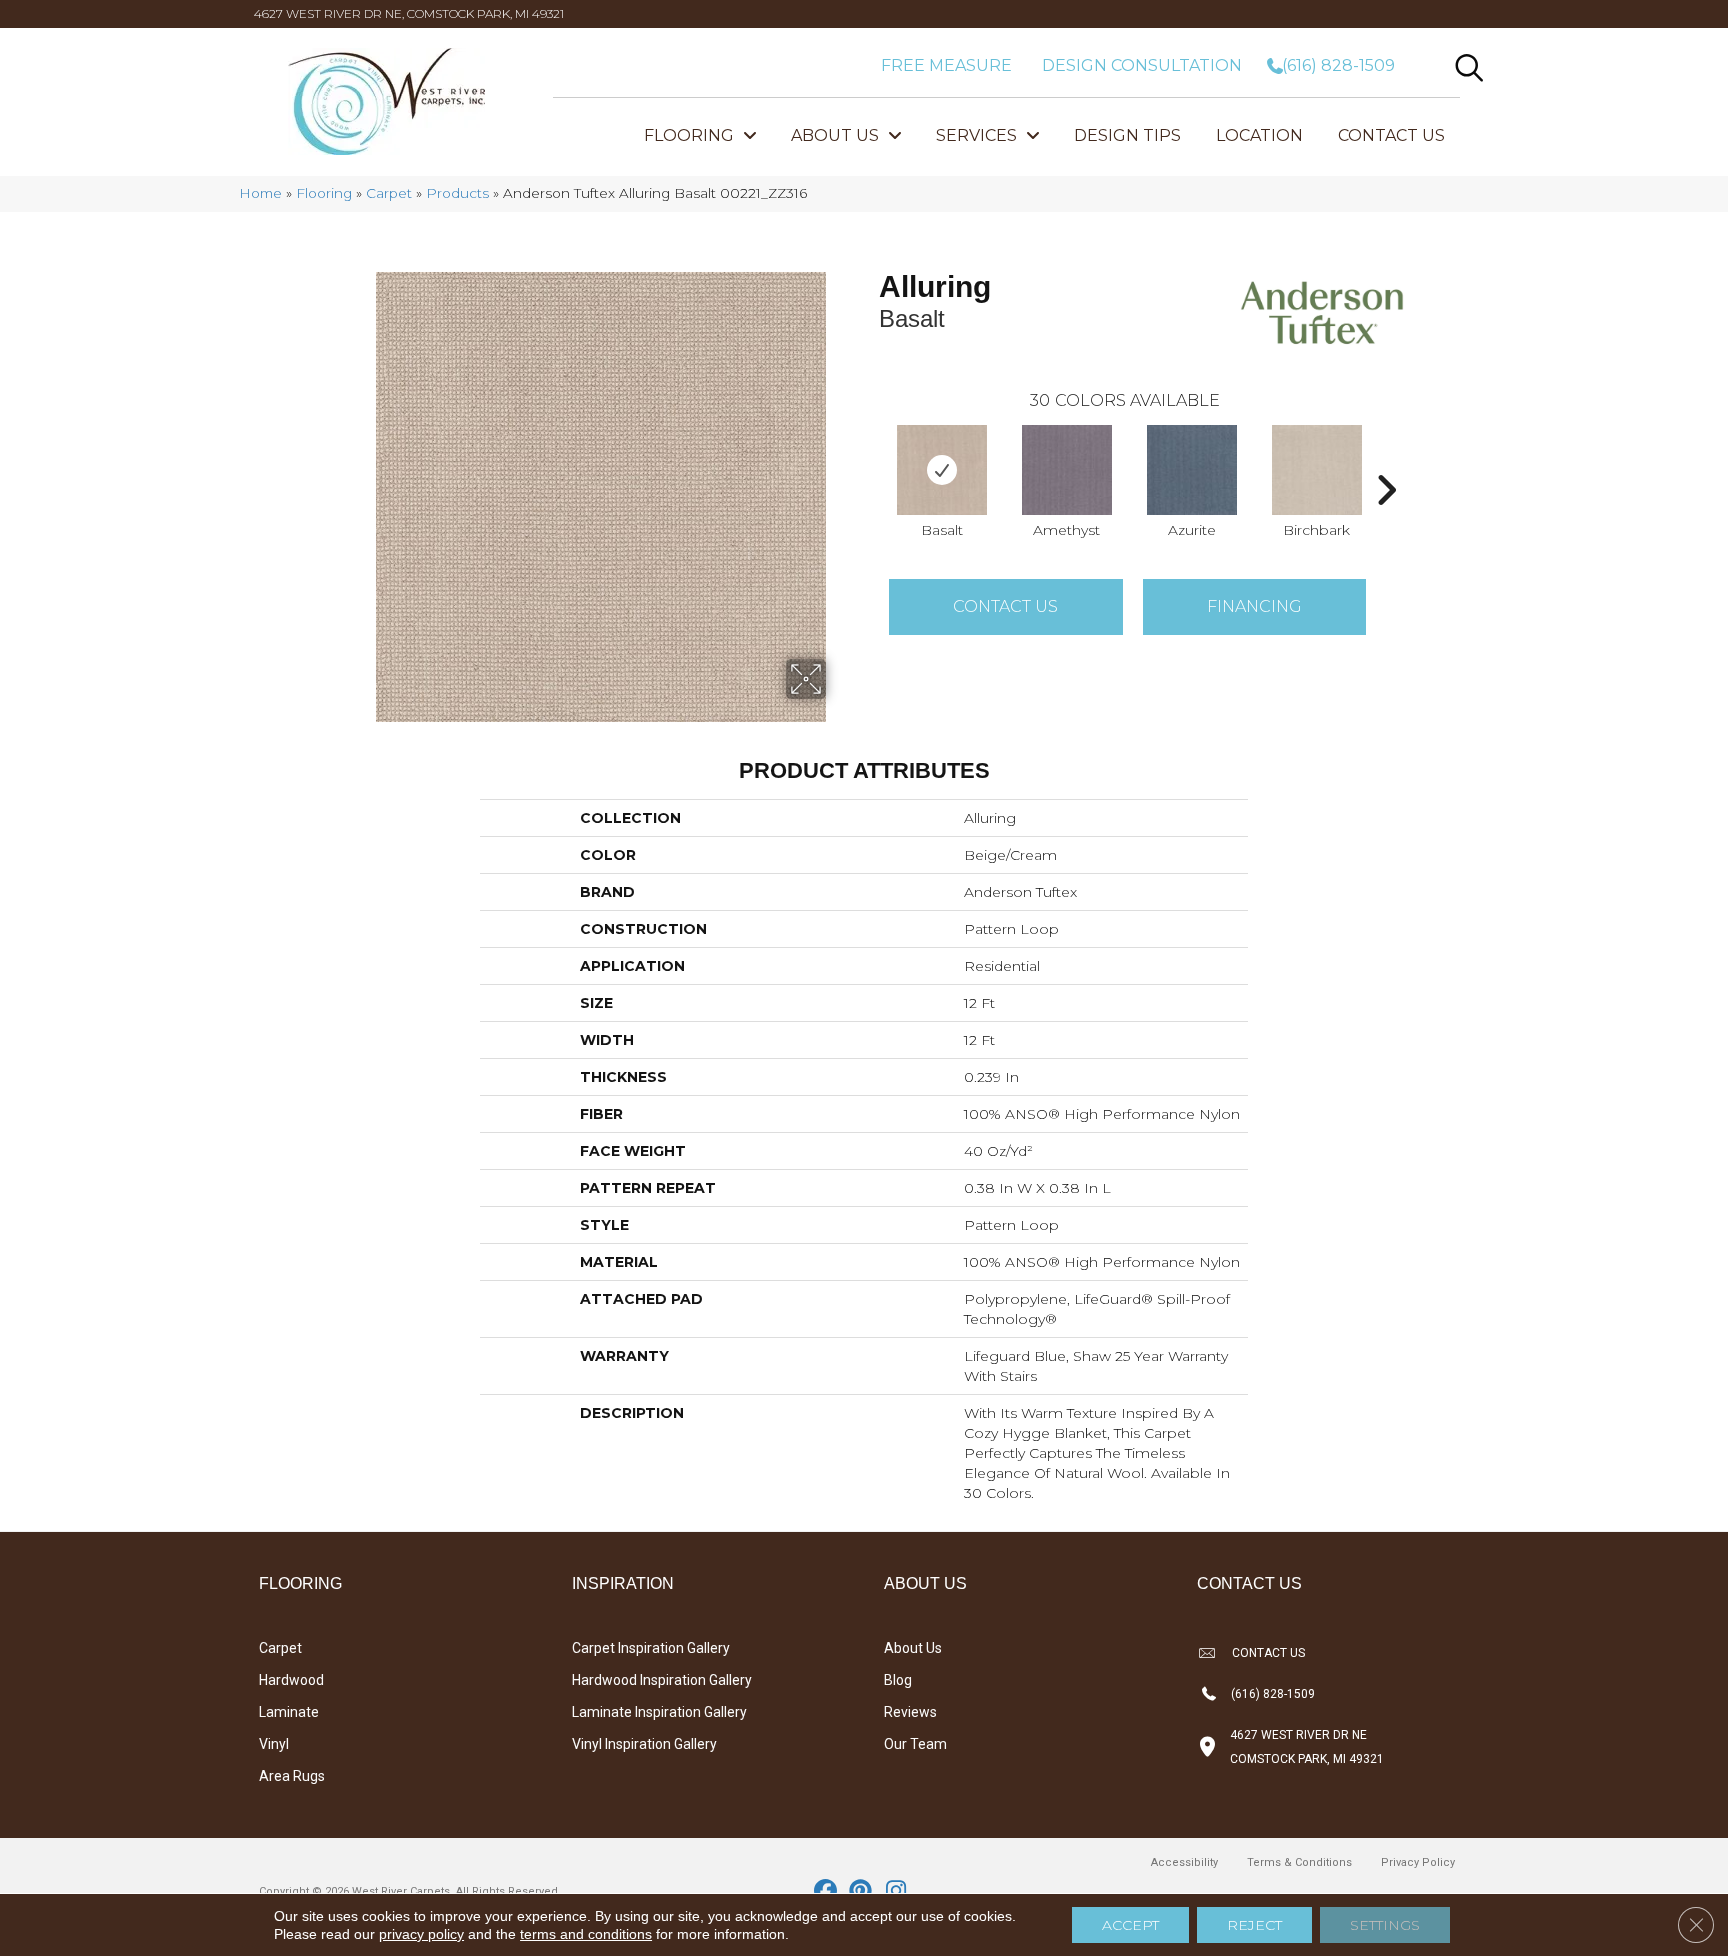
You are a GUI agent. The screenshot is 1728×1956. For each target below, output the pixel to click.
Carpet (389, 193)
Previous (869, 460)
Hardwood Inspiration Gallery (662, 1680)
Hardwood (291, 1680)
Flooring (324, 193)
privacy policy (421, 1934)
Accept (1130, 1925)
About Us (913, 1648)
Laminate (289, 1712)
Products (457, 193)
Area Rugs (292, 1776)
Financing (1254, 606)
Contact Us (1005, 606)
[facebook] (826, 1892)
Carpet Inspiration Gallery (651, 1648)
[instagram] (896, 1892)
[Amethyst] (1067, 470)
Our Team (915, 1744)
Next (1386, 460)
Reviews (910, 1712)
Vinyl (274, 1744)
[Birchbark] (1317, 470)
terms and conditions (586, 1934)
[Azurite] (1192, 470)
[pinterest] (861, 1892)
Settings (1385, 1925)
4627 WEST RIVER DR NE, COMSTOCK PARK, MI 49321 (409, 13)
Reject (1254, 1925)
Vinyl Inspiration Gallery (644, 1744)
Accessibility (1184, 1862)
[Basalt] (942, 470)
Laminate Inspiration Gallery (659, 1712)
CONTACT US (1268, 1653)
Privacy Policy (1418, 1862)
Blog (898, 1680)
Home (260, 193)
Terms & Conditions (1299, 1862)
